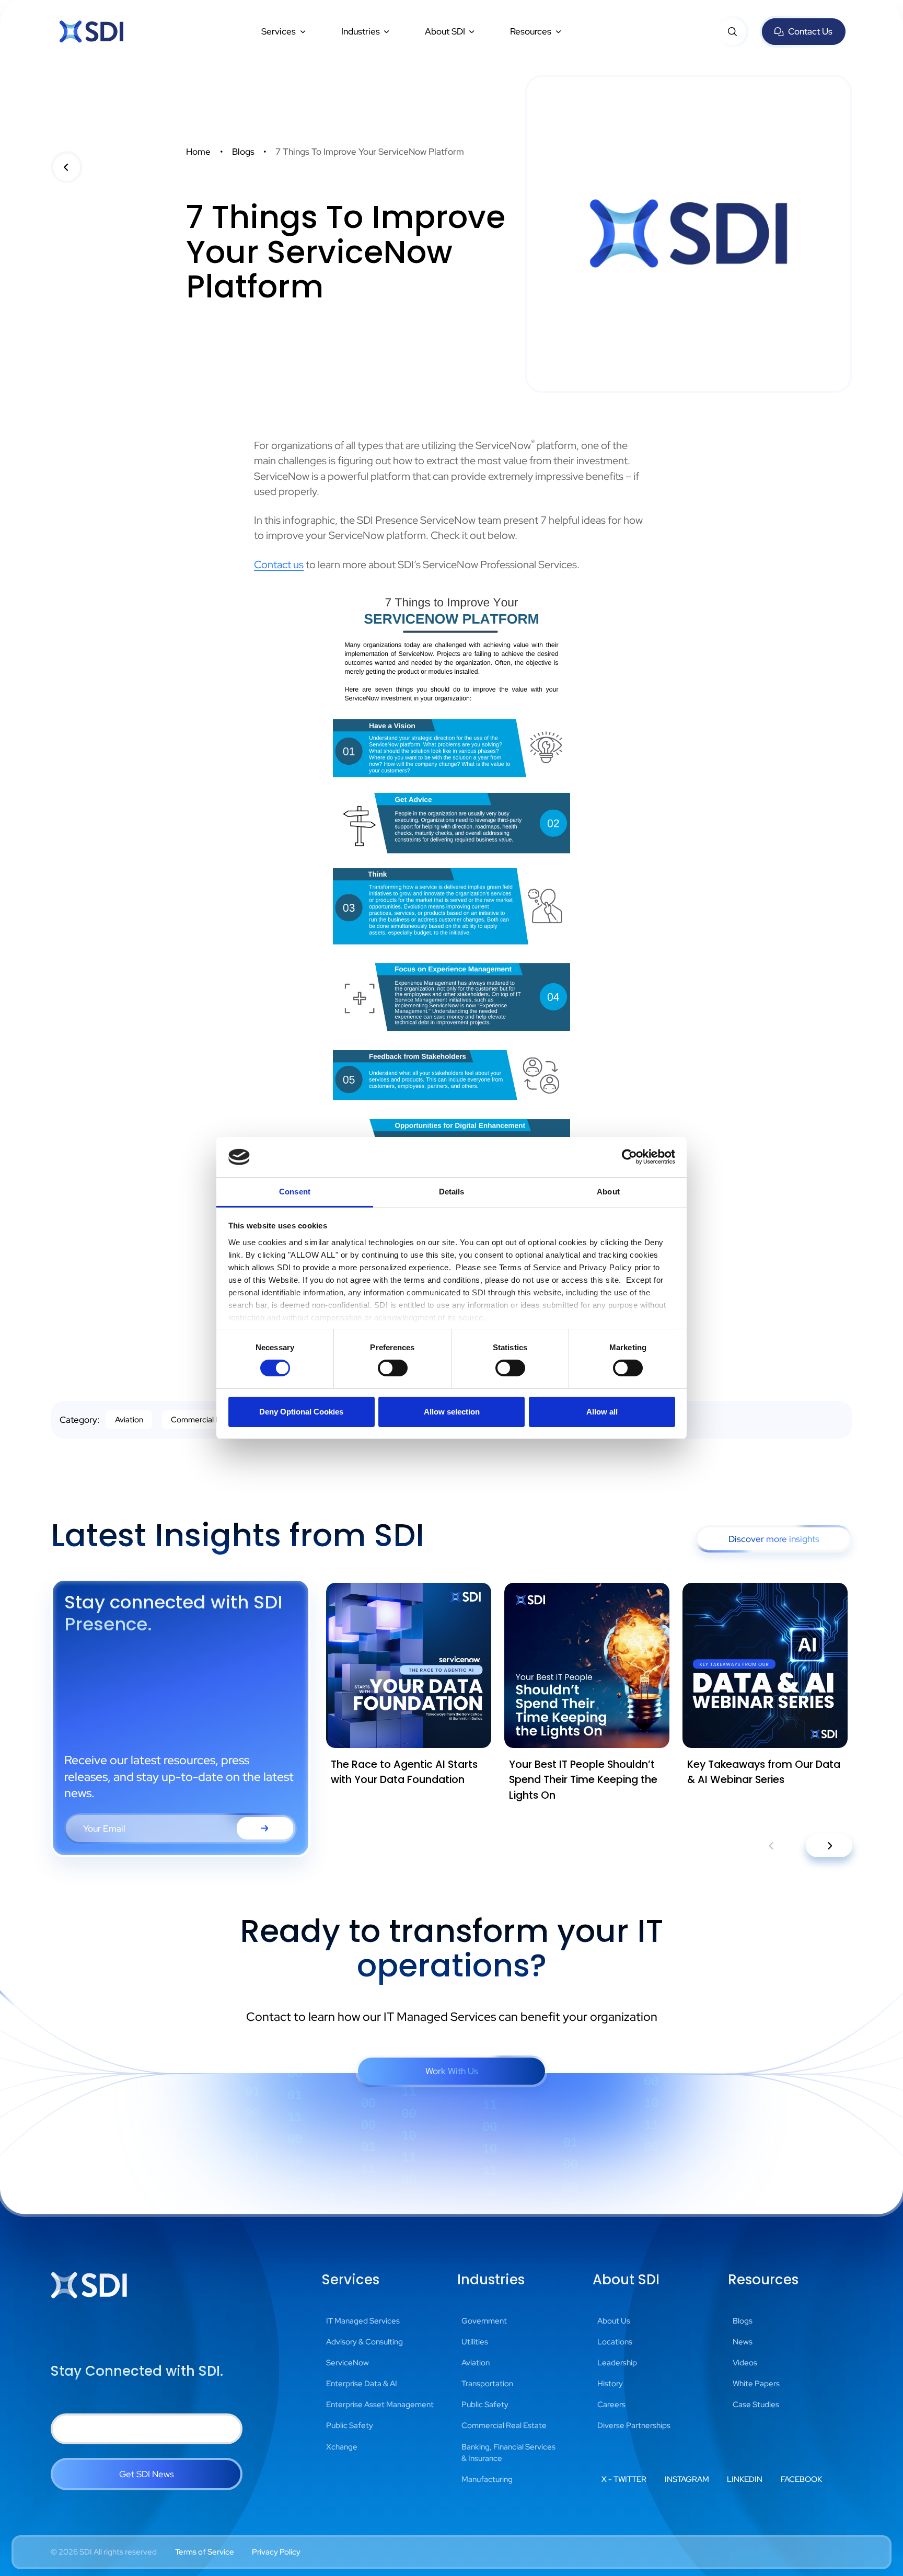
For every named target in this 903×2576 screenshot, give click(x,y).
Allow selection (452, 1412)
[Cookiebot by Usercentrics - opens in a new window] (629, 1157)
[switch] (393, 1368)
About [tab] (608, 1192)
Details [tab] (452, 1192)
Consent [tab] (295, 1192)
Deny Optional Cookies (301, 1412)
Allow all (602, 1412)
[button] (284, 31)
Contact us (279, 565)
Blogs (243, 151)
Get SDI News (147, 2474)
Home (198, 151)
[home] (91, 32)
